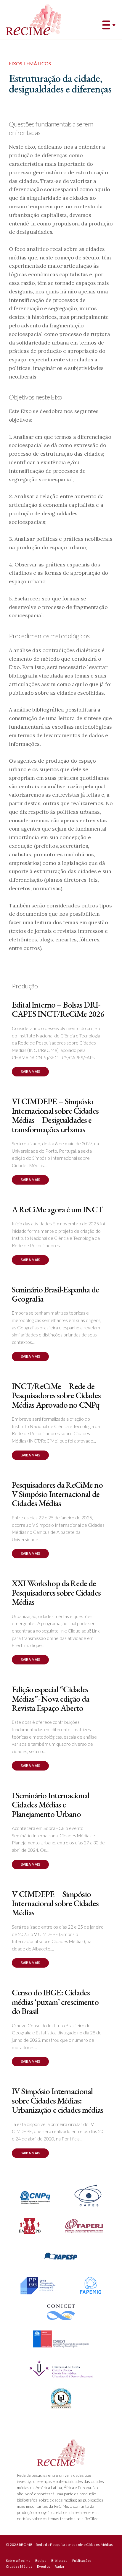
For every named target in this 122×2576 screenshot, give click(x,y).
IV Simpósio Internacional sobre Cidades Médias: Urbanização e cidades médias (58, 2100)
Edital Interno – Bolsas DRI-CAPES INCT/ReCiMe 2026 (58, 1009)
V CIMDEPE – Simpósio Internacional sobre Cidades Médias (55, 1903)
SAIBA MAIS (30, 1072)
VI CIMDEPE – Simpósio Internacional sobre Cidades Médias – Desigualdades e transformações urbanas (55, 1115)
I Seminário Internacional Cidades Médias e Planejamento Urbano (51, 1805)
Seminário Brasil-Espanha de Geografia (55, 1294)
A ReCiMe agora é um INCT (57, 1209)
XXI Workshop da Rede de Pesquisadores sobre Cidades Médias (56, 1592)
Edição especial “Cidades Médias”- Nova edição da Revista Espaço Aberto (50, 1699)
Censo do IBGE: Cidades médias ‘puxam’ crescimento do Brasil (55, 2002)
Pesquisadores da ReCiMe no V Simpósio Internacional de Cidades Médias (57, 1494)
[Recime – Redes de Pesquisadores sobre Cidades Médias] (33, 20)
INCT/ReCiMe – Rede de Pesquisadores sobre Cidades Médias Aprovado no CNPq (56, 1395)
